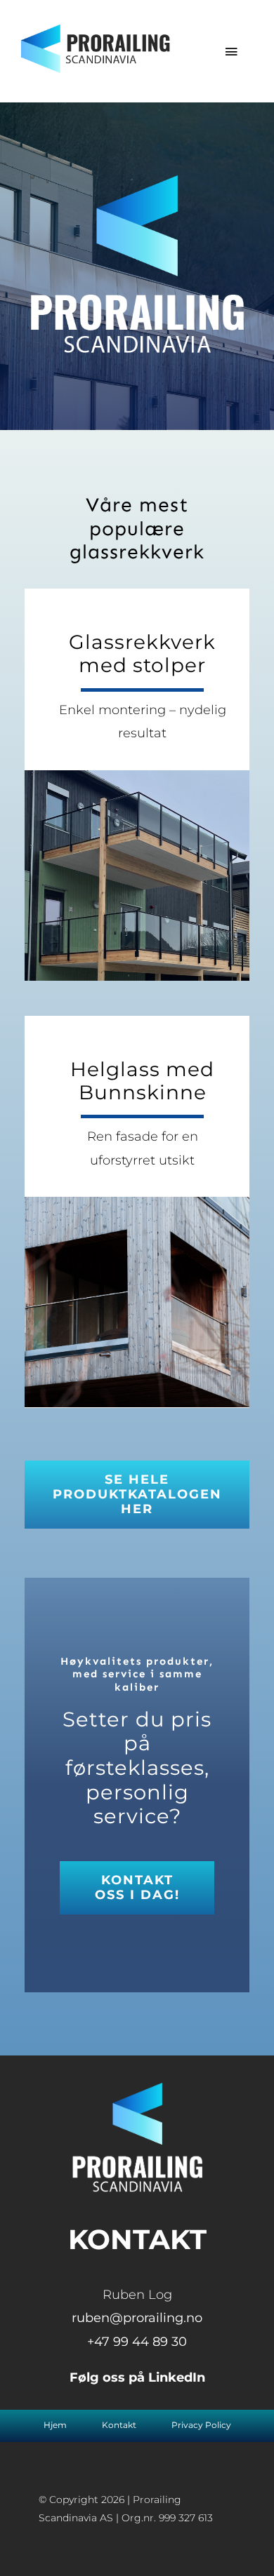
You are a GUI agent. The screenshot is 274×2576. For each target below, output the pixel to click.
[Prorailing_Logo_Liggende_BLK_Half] (97, 31)
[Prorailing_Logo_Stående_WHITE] (137, 2089)
